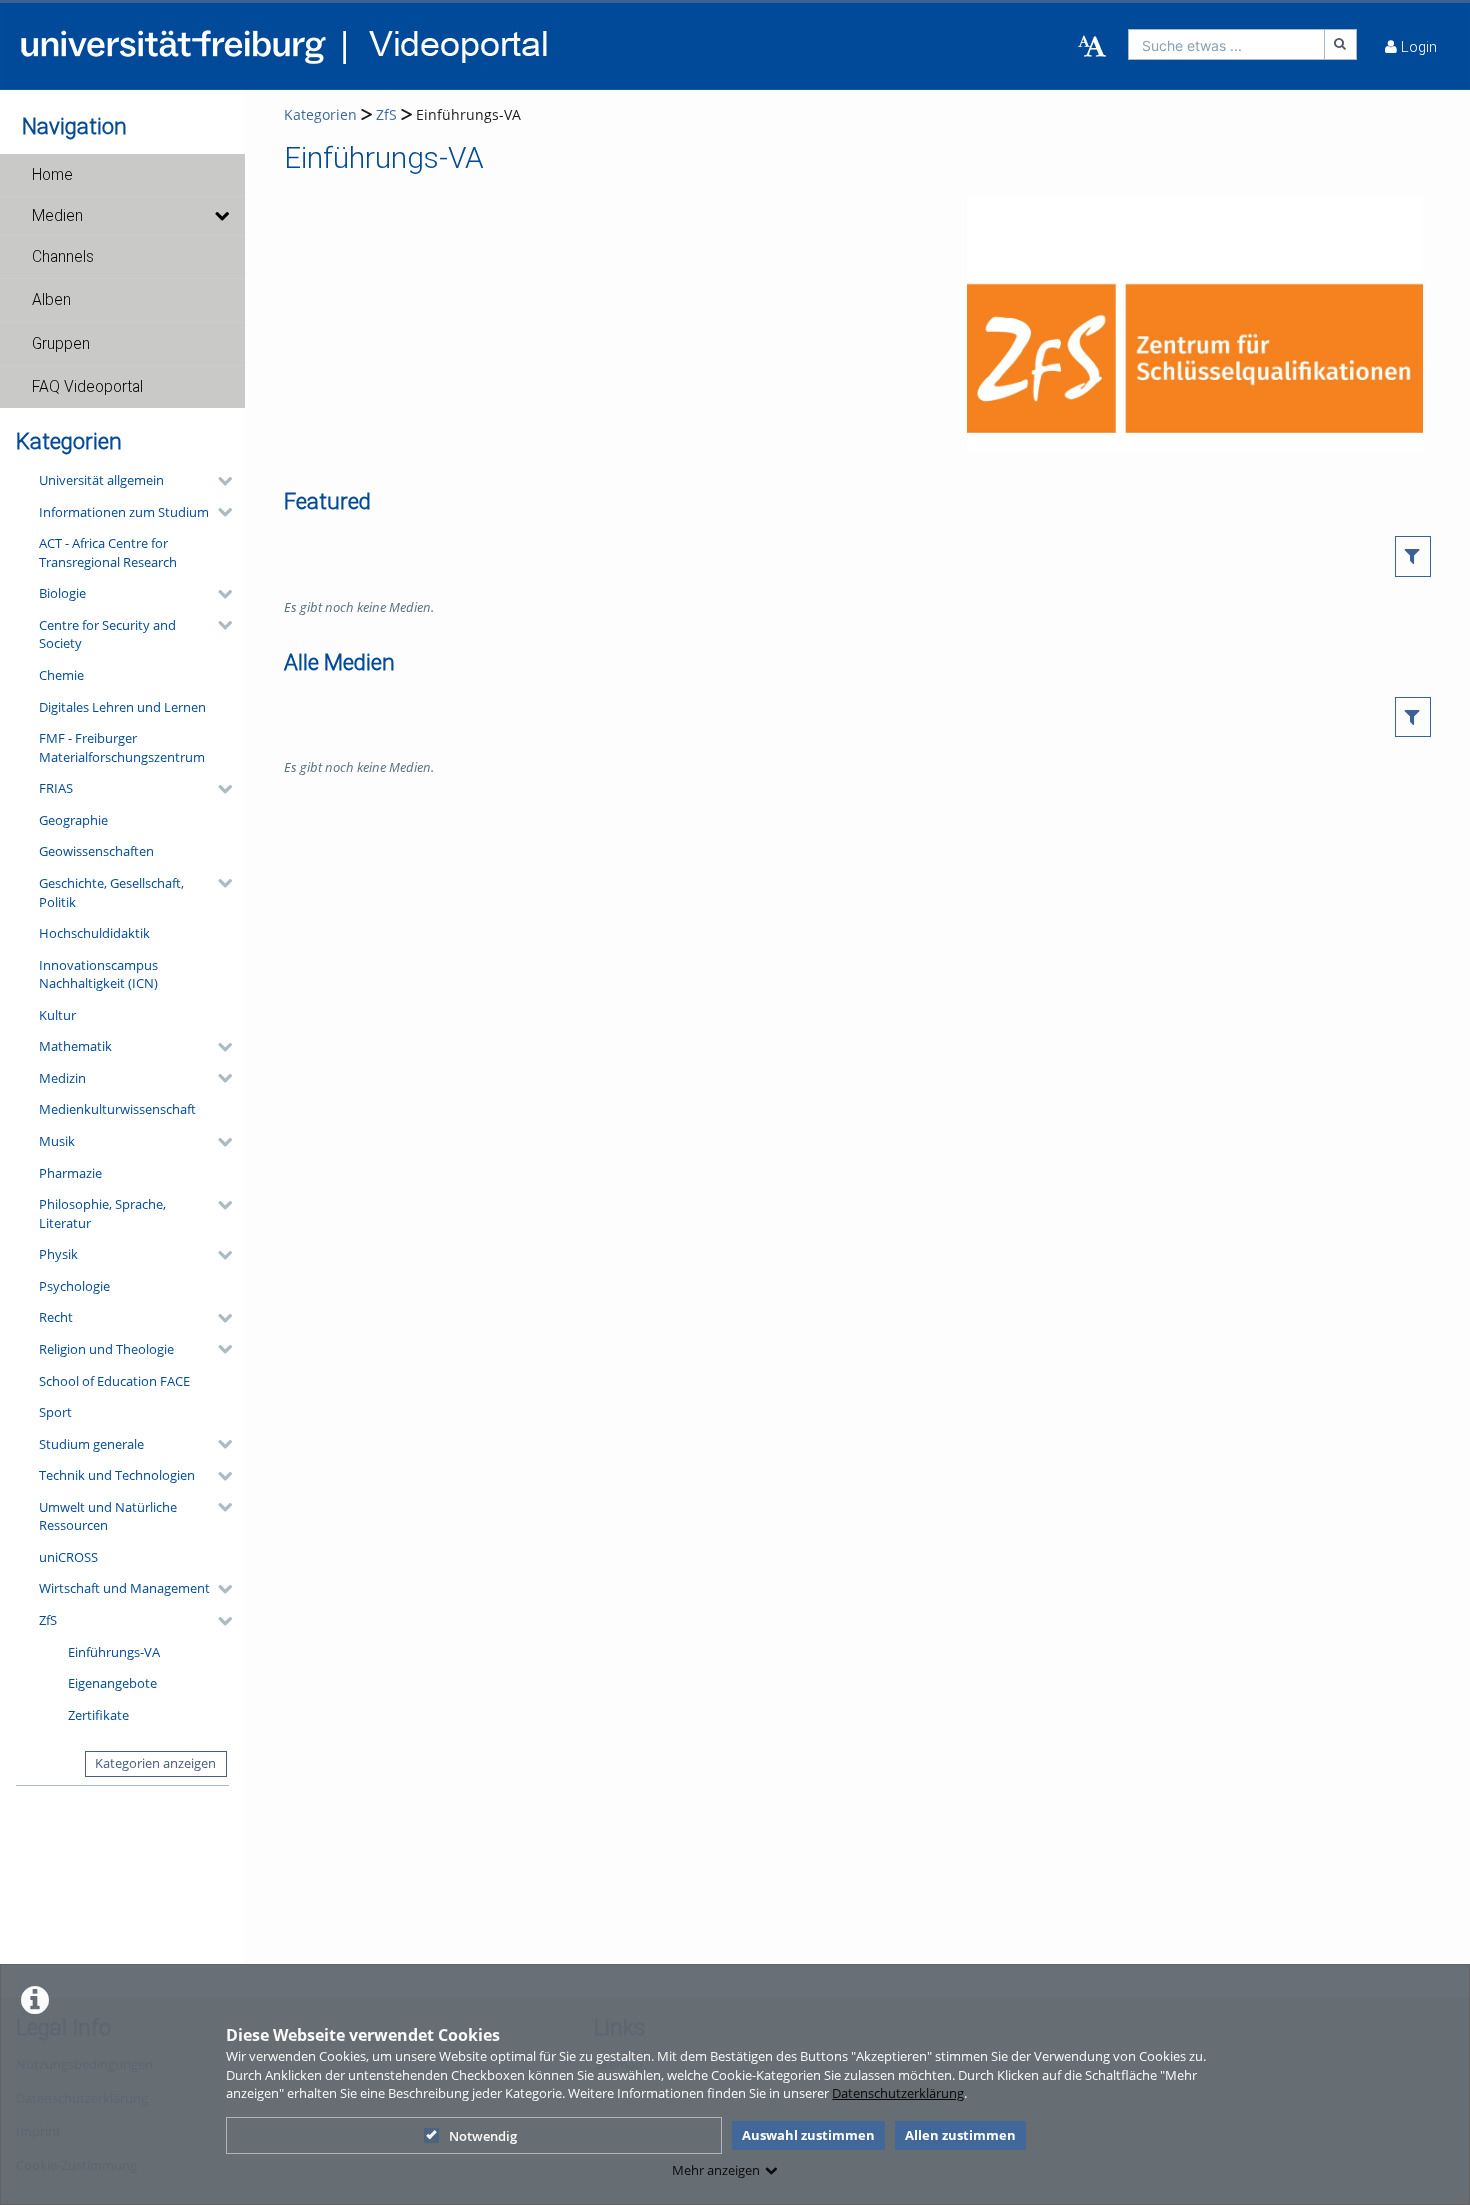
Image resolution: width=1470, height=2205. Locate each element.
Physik (58, 1254)
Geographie (73, 820)
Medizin (62, 1078)
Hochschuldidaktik (94, 933)
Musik (57, 1141)
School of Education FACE (114, 1381)
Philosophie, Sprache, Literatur (102, 1213)
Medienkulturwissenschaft (117, 1109)
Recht (56, 1317)
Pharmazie (70, 1173)
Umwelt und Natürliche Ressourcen (108, 1516)
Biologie (62, 593)
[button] (122, 175)
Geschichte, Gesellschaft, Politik (111, 892)
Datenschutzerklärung (898, 2093)
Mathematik (75, 1046)
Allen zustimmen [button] (960, 2135)
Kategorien (320, 114)
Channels (63, 257)
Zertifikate (98, 1715)
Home (52, 175)
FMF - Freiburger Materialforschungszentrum (122, 747)
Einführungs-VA (114, 1652)
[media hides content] (220, 216)
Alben (51, 300)
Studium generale (91, 1444)
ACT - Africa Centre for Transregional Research (108, 552)
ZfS (48, 1620)
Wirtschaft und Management (124, 1588)
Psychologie (74, 1286)
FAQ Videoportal (87, 387)
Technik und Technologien (117, 1475)
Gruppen (61, 344)
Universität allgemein (101, 480)
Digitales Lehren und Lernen (122, 707)
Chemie (61, 675)
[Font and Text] (1092, 47)
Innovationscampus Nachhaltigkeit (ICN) (98, 974)
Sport (55, 1412)
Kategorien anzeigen (155, 1763)
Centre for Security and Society (107, 634)
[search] (1226, 44)
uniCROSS (68, 1557)
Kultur (57, 1015)
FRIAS (56, 788)
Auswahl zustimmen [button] (808, 2135)
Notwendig (483, 2136)
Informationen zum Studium (124, 512)
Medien (57, 216)
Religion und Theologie (106, 1349)
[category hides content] (219, 481)
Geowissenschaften (96, 851)
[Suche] (1341, 44)
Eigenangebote (112, 1683)
